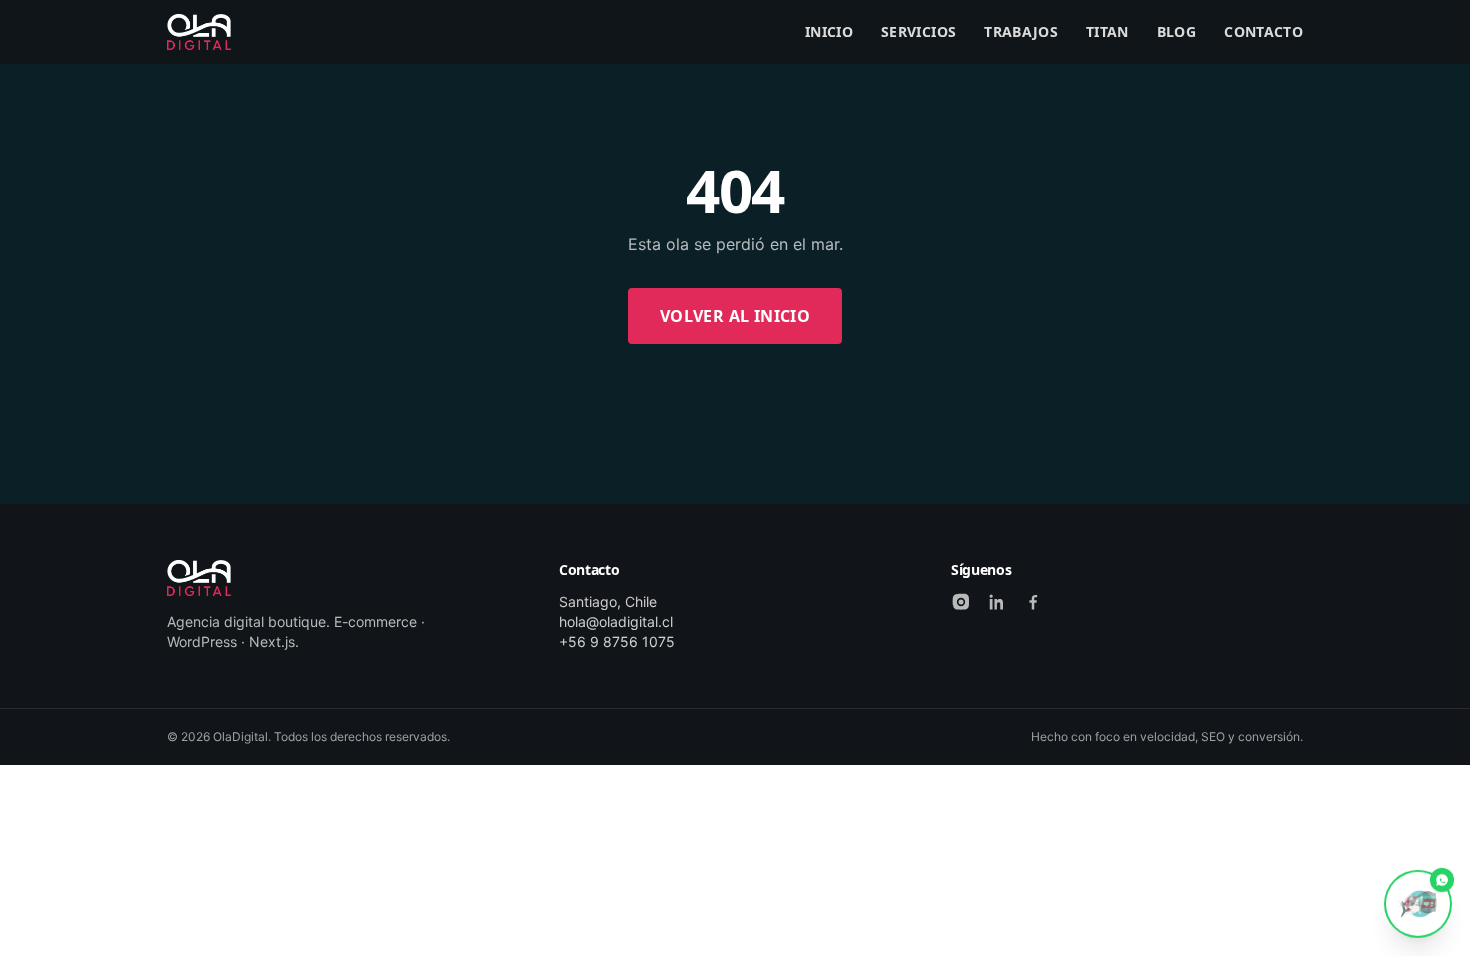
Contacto (1263, 31)
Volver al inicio (735, 316)
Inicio (829, 31)
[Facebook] (1033, 602)
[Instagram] (961, 602)
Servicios (918, 31)
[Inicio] (199, 32)
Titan (1107, 31)
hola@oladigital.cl (616, 621)
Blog (1176, 31)
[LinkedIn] (997, 602)
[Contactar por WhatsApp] (1418, 903)
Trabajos (1021, 31)
